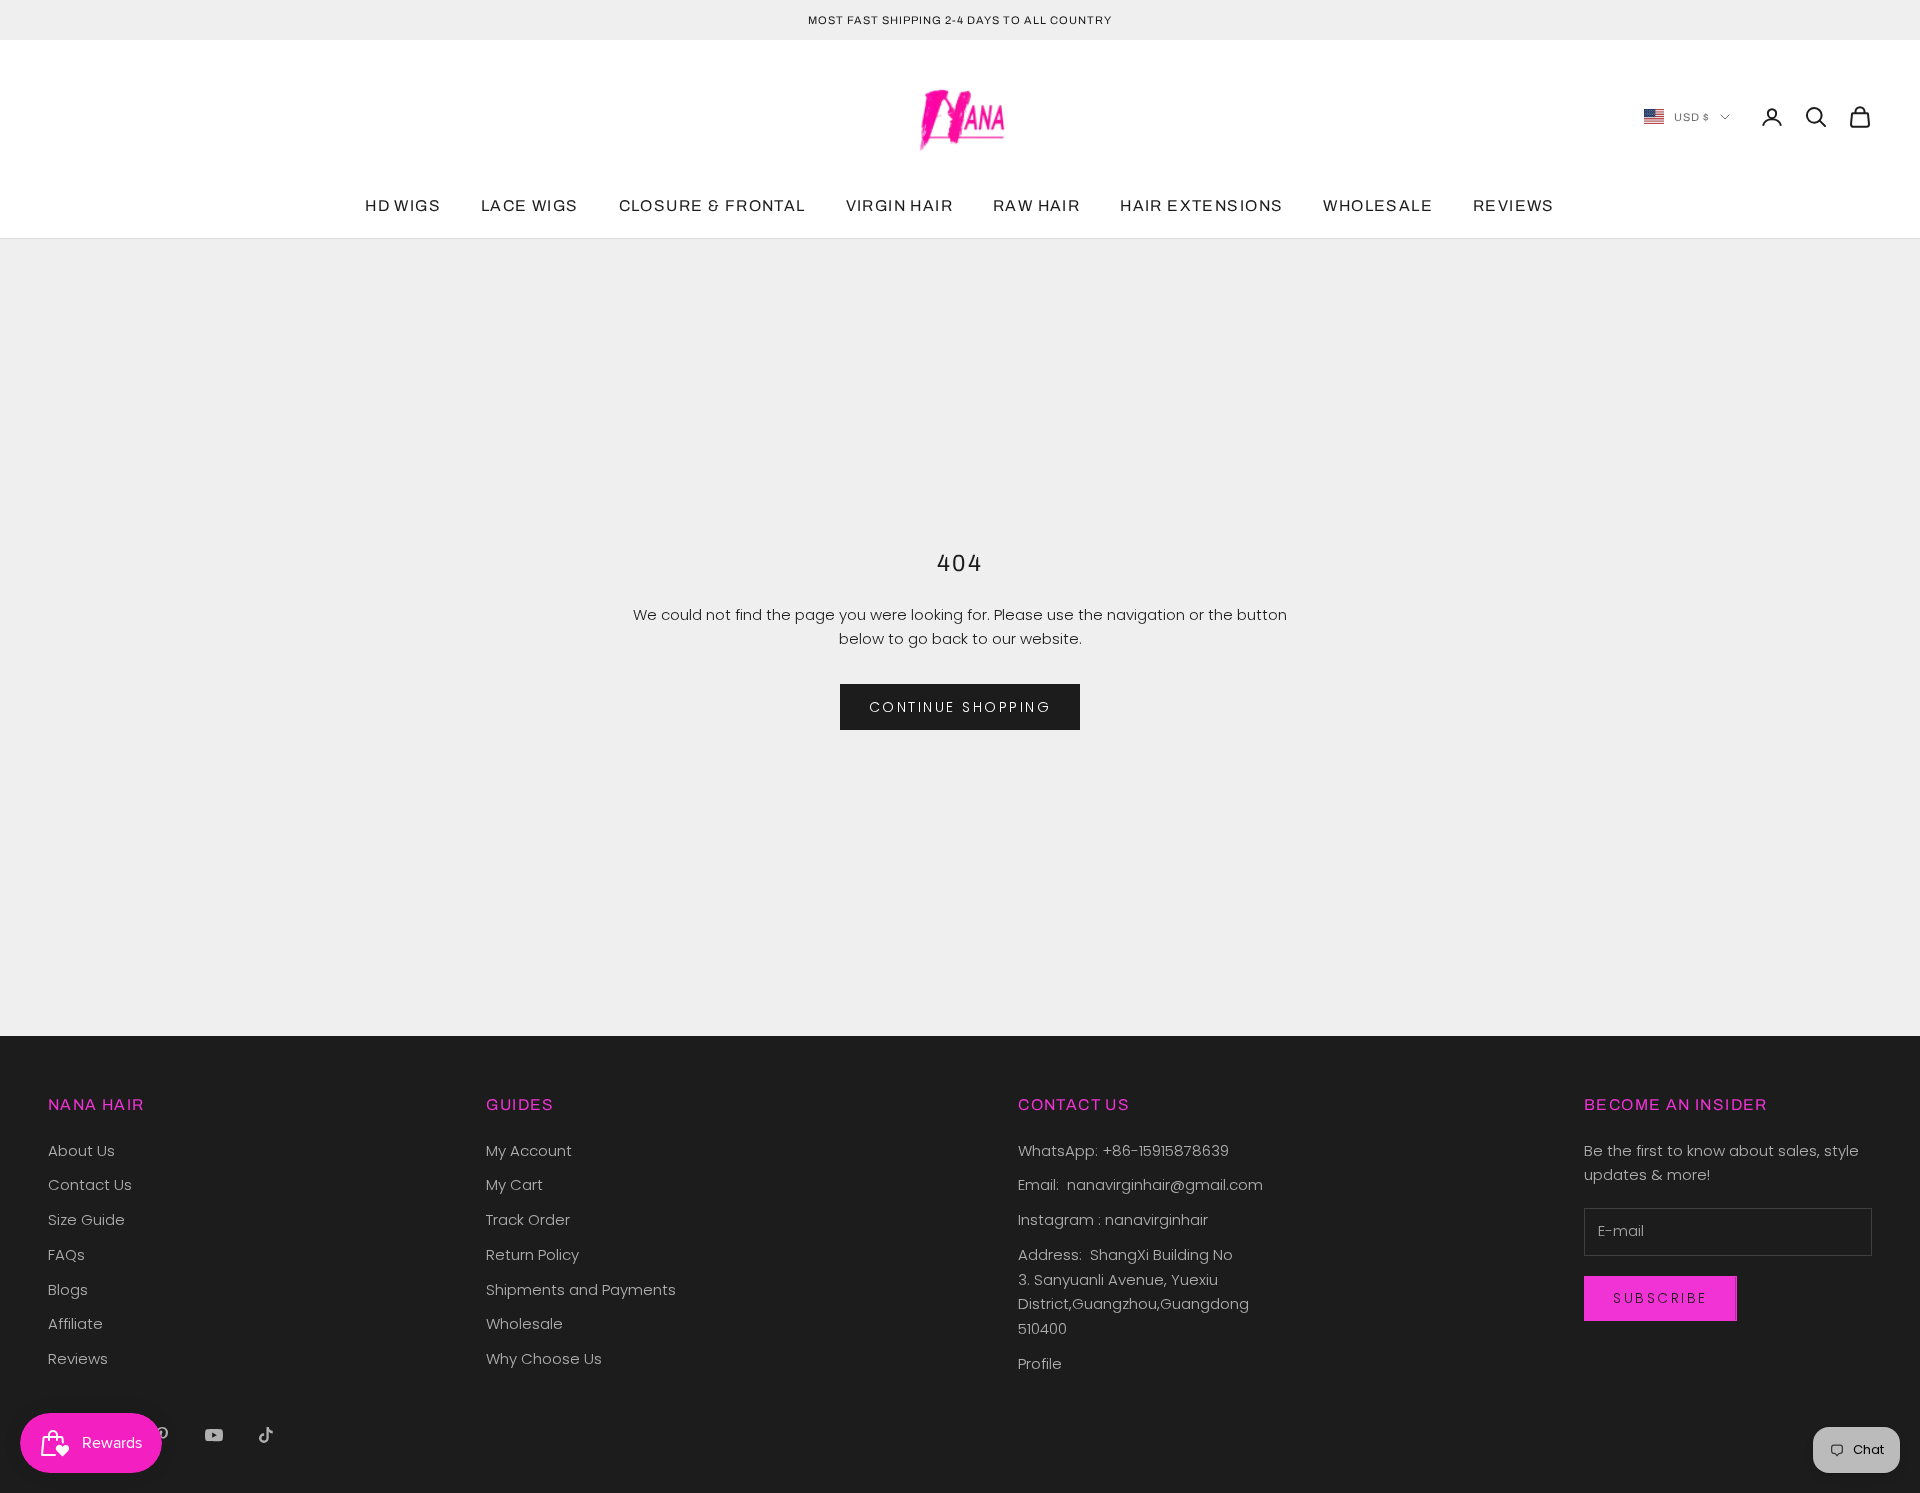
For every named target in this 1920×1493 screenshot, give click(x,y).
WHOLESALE (1378, 206)
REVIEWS (1514, 206)
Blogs (68, 1289)
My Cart (514, 1184)
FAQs (66, 1254)
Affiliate (75, 1323)
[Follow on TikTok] (266, 1435)
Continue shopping (960, 707)
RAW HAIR (1036, 206)
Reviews (78, 1358)
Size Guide (86, 1219)
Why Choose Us (544, 1358)
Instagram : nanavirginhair (1113, 1219)
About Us (81, 1150)
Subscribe (1660, 1298)
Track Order (528, 1219)
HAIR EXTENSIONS (1201, 206)
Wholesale (524, 1323)
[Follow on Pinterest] (162, 1435)
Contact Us (90, 1184)
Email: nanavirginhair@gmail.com (1142, 1184)
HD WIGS (403, 206)
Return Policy (532, 1254)
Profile (1040, 1363)
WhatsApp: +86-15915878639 (1123, 1150)
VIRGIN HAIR (899, 206)
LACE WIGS (530, 206)
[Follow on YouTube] (214, 1435)
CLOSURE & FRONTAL (712, 206)
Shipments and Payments (581, 1289)
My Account (529, 1150)
